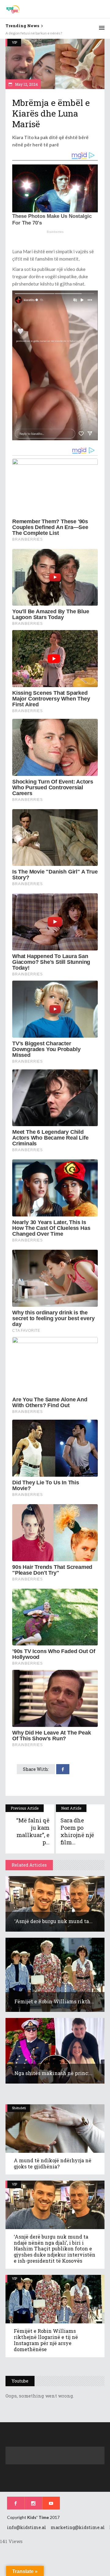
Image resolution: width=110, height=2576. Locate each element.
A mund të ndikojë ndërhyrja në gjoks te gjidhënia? (53, 2163)
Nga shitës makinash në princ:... (53, 2073)
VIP (15, 42)
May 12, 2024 (26, 84)
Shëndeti (19, 2108)
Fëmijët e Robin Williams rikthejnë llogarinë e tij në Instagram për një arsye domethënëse (46, 2340)
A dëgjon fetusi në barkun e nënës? (34, 33)
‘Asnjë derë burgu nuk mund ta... (53, 1921)
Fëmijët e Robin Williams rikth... (54, 2001)
